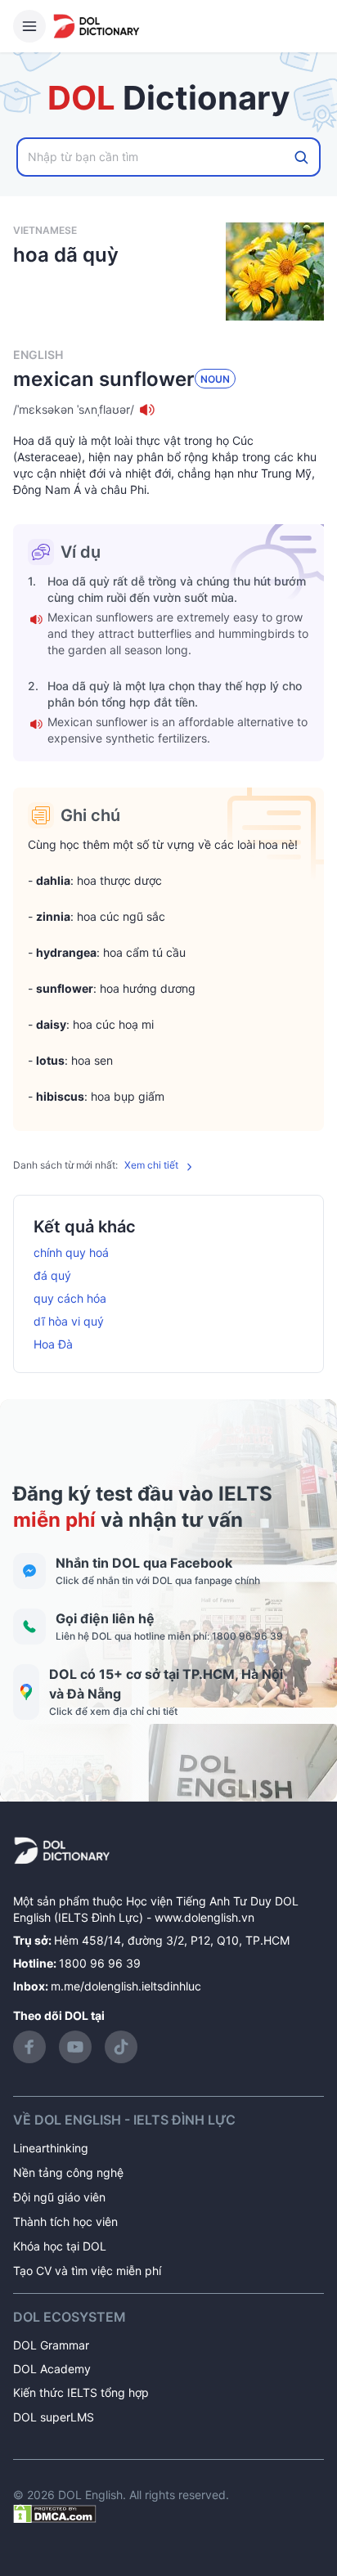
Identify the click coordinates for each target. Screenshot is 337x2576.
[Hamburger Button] (29, 26)
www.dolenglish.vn (204, 1917)
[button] (168, 410)
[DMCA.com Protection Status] (55, 2513)
